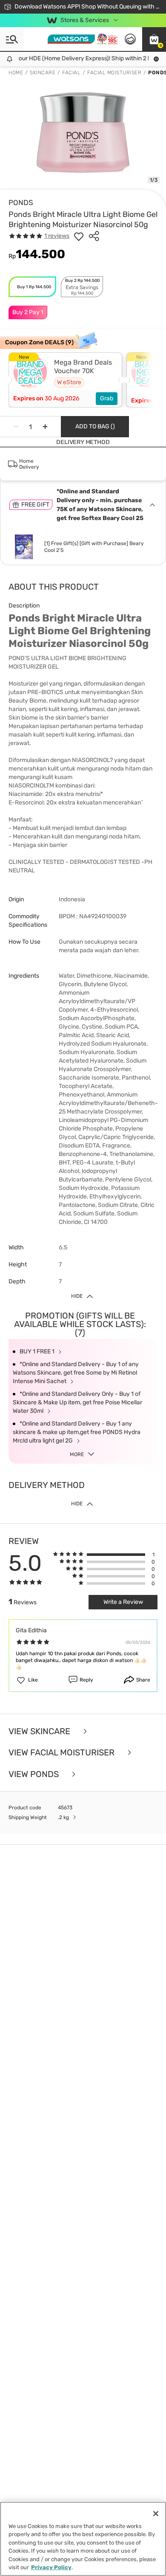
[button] (154, 39)
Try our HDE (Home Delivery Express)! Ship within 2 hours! (80, 58)
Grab (107, 398)
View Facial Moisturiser (63, 1753)
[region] (83, 2539)
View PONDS (35, 1774)
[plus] (45, 427)
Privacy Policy (51, 2567)
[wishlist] (79, 236)
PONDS (21, 202)
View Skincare (40, 1731)
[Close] (156, 2514)
